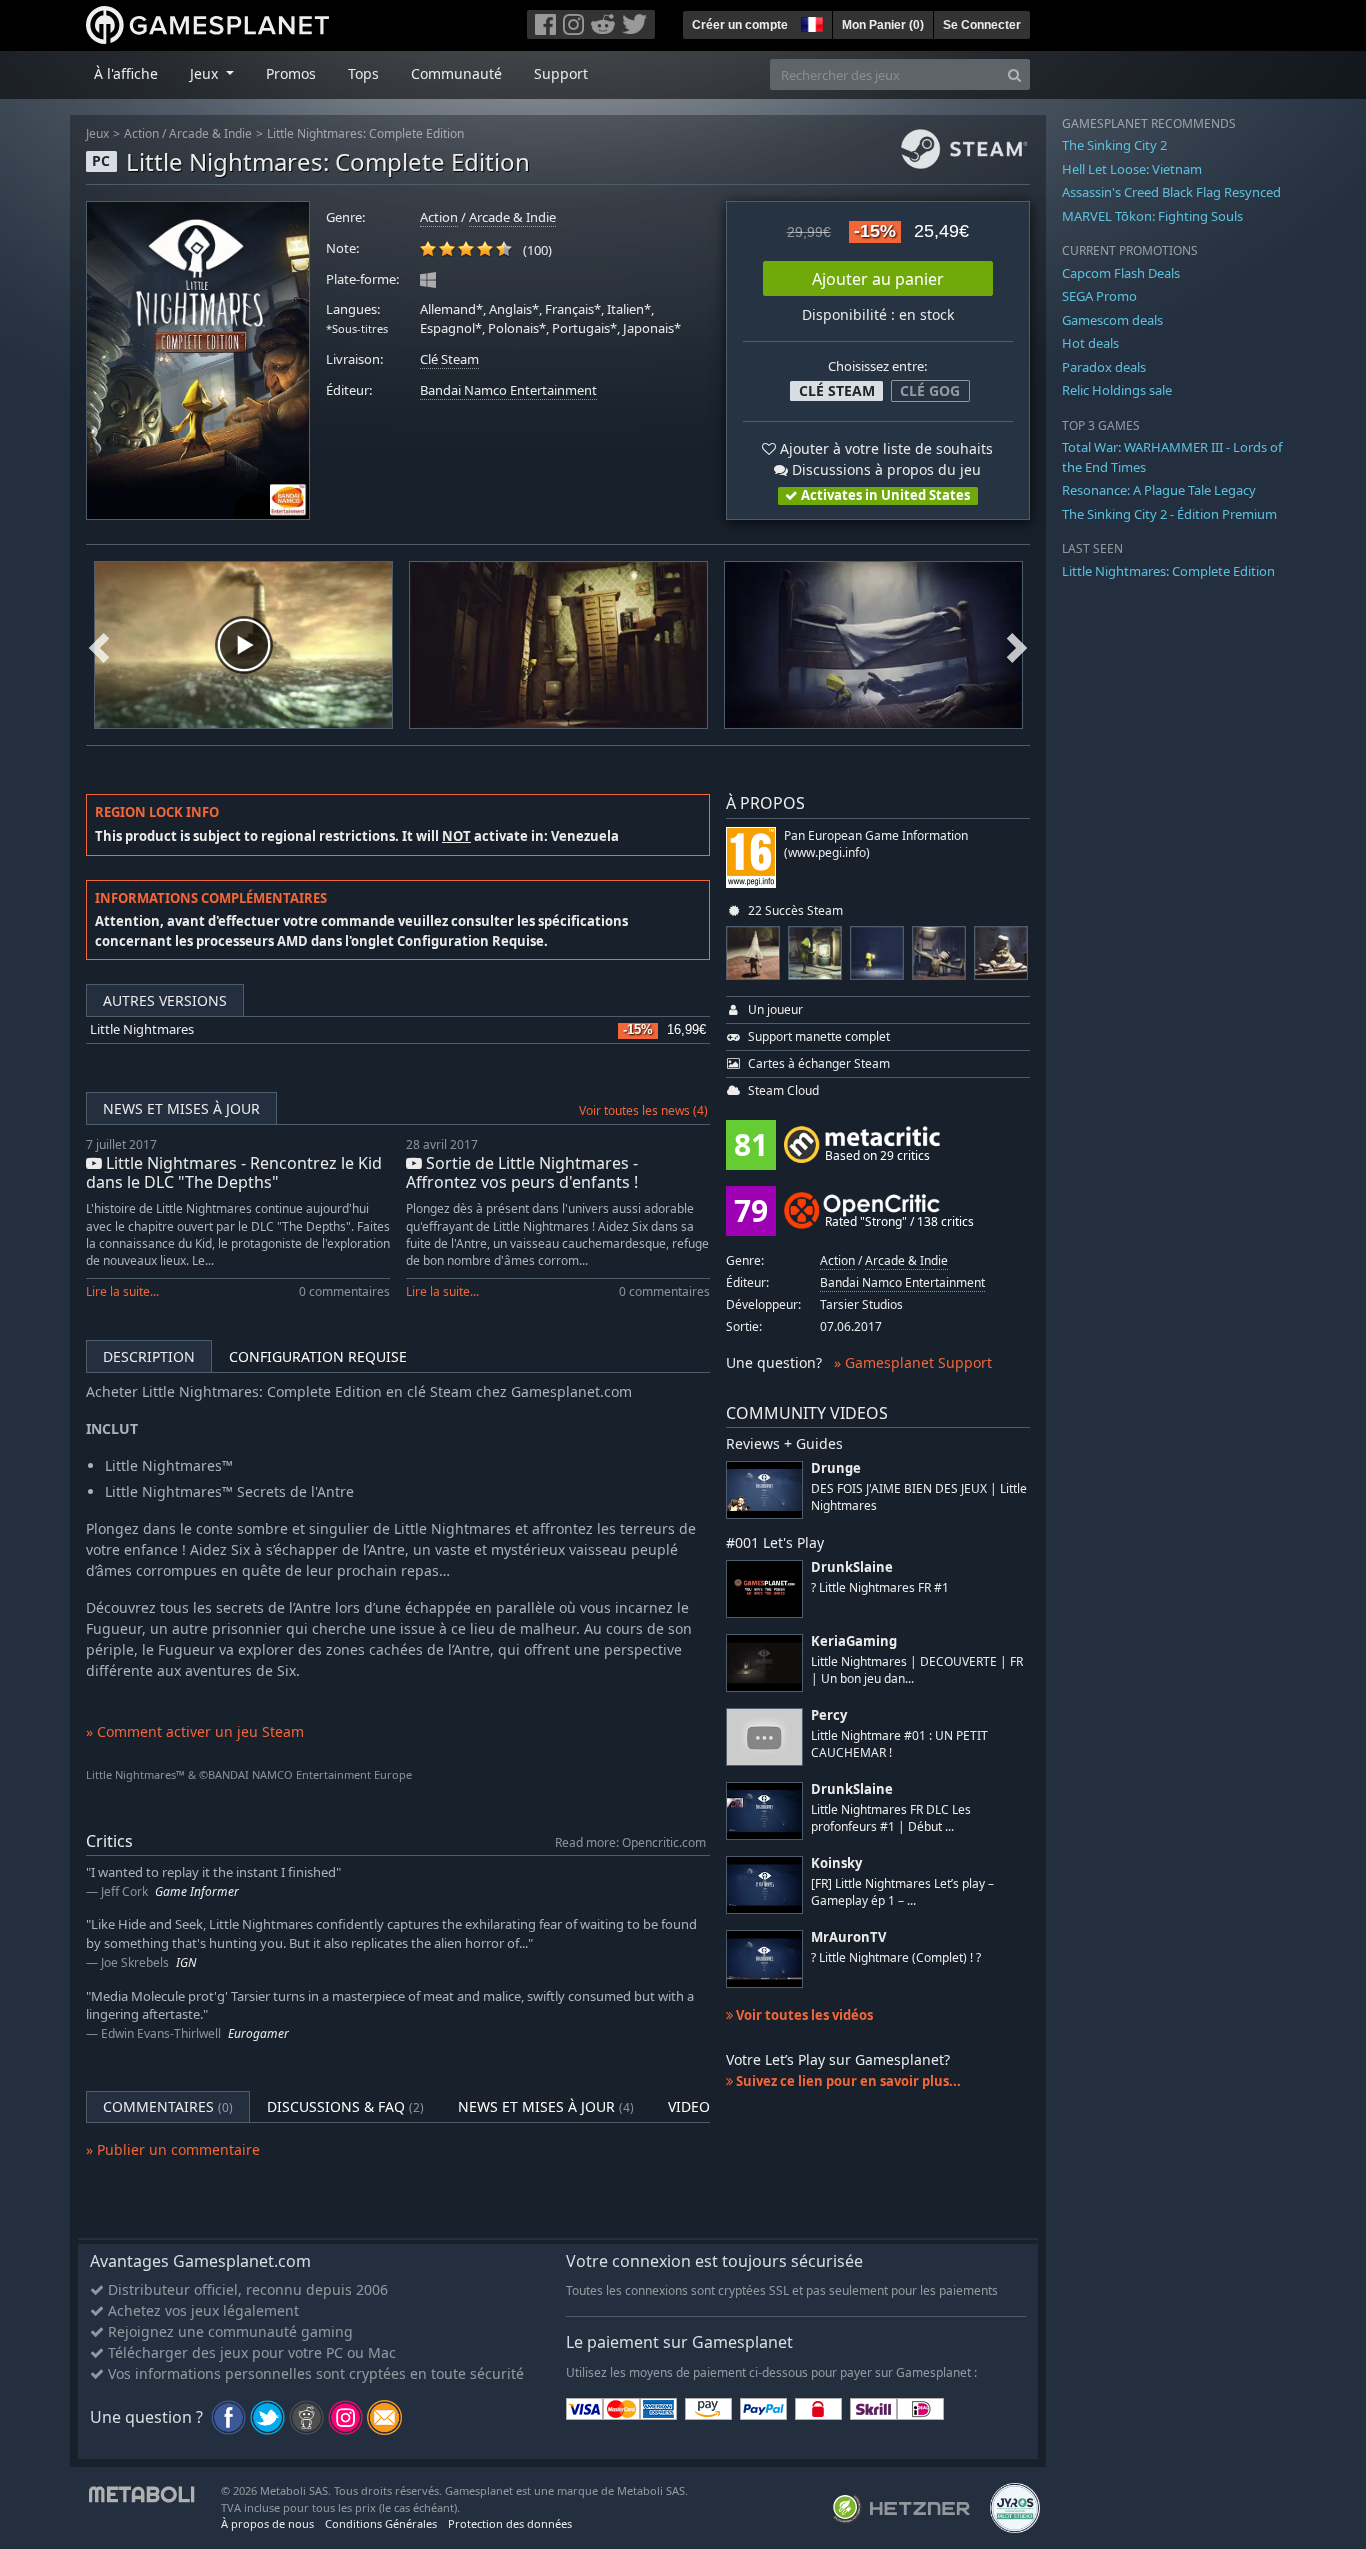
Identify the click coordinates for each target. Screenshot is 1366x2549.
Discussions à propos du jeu (884, 469)
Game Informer (197, 1891)
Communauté (456, 73)
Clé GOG (930, 390)
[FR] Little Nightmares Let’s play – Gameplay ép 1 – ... (902, 1892)
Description (149, 1356)
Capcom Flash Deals (1121, 273)
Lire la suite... (122, 1291)
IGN (186, 1962)
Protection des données (510, 2523)
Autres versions (165, 1000)
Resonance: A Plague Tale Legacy (1159, 490)
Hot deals (1090, 343)
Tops (363, 73)
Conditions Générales (381, 2523)
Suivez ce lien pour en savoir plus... (847, 2081)
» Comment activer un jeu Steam (195, 1731)
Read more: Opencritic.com (630, 1842)
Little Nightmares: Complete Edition (365, 133)
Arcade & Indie (210, 133)
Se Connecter (982, 25)
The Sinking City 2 (1114, 145)
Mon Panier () (883, 25)
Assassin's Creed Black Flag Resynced (1171, 192)
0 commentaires (344, 1291)
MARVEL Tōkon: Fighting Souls (1152, 216)
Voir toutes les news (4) (643, 1110)
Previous (99, 645)
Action (141, 133)
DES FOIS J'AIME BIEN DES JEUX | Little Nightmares (919, 1497)
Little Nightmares (142, 1029)
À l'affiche (126, 73)
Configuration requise (318, 1356)
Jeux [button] (206, 73)
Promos (291, 73)
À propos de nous (267, 2523)
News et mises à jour (181, 1108)
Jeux (97, 133)
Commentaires (168, 2106)
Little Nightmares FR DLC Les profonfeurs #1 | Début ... (891, 1818)
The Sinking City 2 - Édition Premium (1169, 514)
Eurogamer (258, 2033)
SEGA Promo (1099, 296)
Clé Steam (449, 359)
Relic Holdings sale (1117, 390)
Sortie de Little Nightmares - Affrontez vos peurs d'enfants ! (522, 1172)
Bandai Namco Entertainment (508, 390)
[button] (810, 22)
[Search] (1014, 74)
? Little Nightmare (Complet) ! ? (896, 1957)
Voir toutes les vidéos (803, 2015)
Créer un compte (740, 25)
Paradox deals (1104, 367)
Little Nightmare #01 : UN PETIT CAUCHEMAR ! (899, 1744)
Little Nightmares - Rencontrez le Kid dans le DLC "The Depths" (234, 1172)
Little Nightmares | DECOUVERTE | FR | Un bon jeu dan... (917, 1670)
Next (1017, 645)
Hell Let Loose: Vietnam (1132, 169)
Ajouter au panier (878, 279)
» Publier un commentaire (173, 2149)
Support (561, 73)
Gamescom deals (1112, 320)
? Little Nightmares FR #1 (880, 1587)
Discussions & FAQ (345, 2106)
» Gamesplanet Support (913, 1362)
